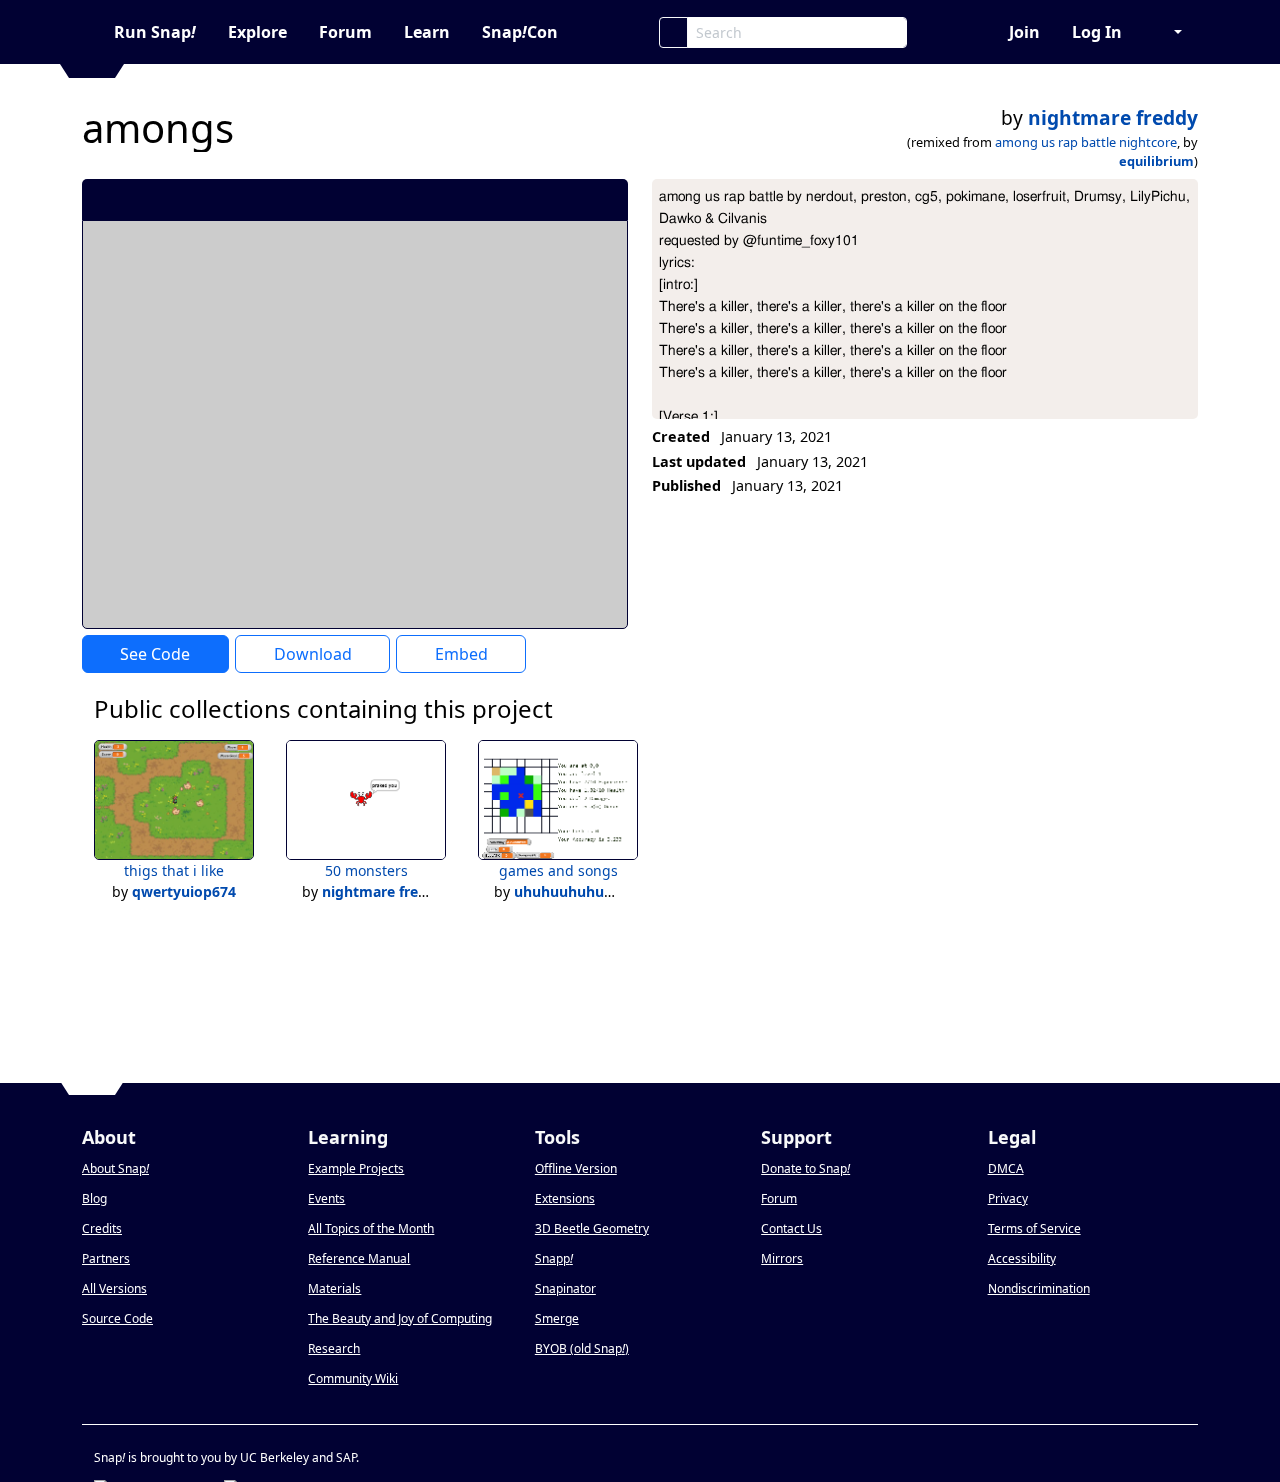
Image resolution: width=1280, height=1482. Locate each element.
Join (1024, 32)
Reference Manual (359, 1258)
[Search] (673, 32)
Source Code (117, 1318)
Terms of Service (1034, 1228)
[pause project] (572, 199)
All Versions (114, 1288)
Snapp (554, 1258)
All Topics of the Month (371, 1228)
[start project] (538, 199)
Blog (94, 1198)
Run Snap (155, 32)
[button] (1168, 32)
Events (326, 1198)
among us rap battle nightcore (1086, 142)
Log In (1097, 32)
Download (313, 654)
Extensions (565, 1198)
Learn (427, 32)
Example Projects (356, 1168)
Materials (334, 1288)
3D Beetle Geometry (592, 1228)
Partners (106, 1258)
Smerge (557, 1318)
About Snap (115, 1168)
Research (334, 1348)
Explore (257, 32)
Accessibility (1022, 1258)
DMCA (1006, 1168)
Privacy (1008, 1198)
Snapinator (565, 1288)
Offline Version (576, 1168)
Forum (345, 32)
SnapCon (520, 32)
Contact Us (791, 1228)
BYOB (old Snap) (582, 1348)
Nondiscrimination (1039, 1288)
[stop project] (605, 199)
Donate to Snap (805, 1168)
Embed (461, 654)
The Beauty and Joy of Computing (400, 1318)
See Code (155, 654)
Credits (102, 1228)
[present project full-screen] (505, 199)
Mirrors (782, 1258)
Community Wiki (353, 1378)
